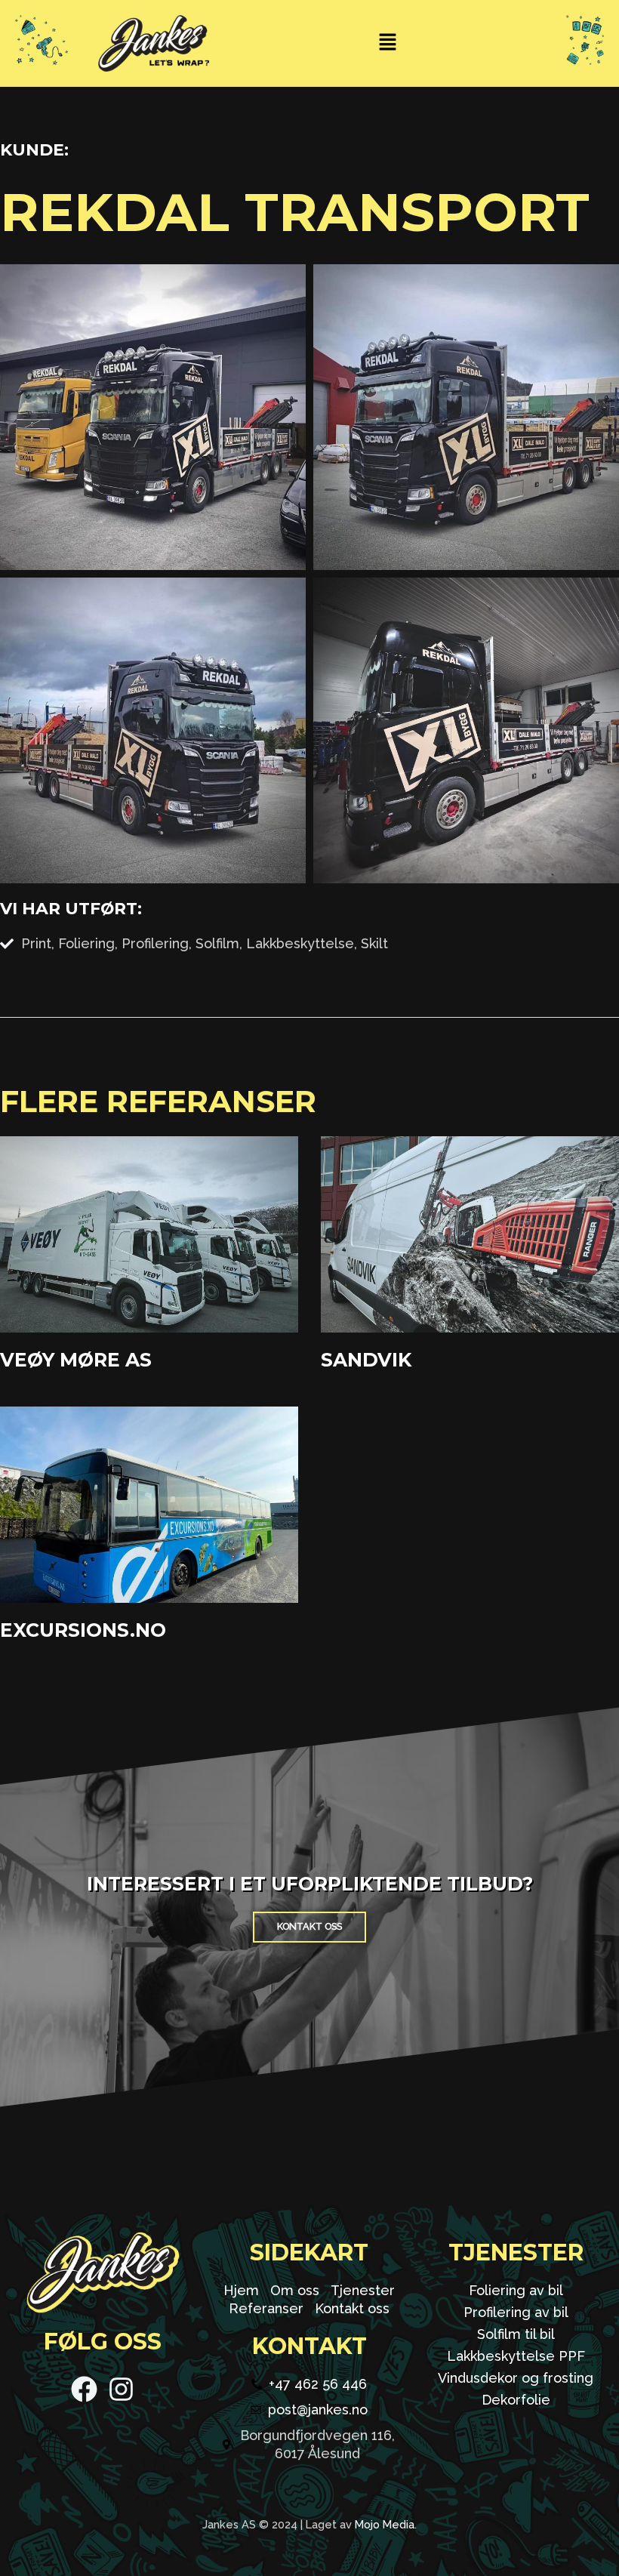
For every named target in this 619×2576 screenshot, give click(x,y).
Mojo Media (385, 2524)
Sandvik (366, 1360)
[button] (387, 43)
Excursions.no (83, 1630)
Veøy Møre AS (76, 1360)
